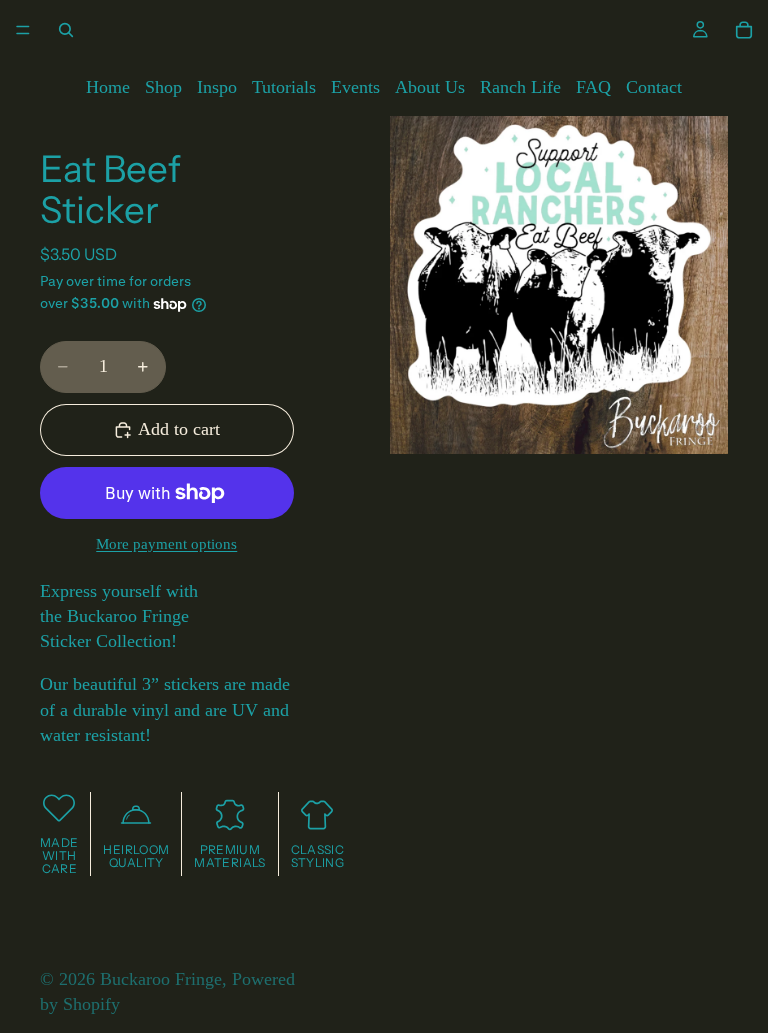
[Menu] (23, 30)
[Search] (66, 30)
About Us (430, 87)
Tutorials (284, 87)
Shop (163, 87)
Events (355, 87)
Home (108, 87)
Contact (654, 87)
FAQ (593, 87)
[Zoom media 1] (559, 285)
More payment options (166, 544)
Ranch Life (520, 87)
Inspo (217, 87)
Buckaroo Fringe (161, 979)
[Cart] (744, 30)
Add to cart (179, 429)
